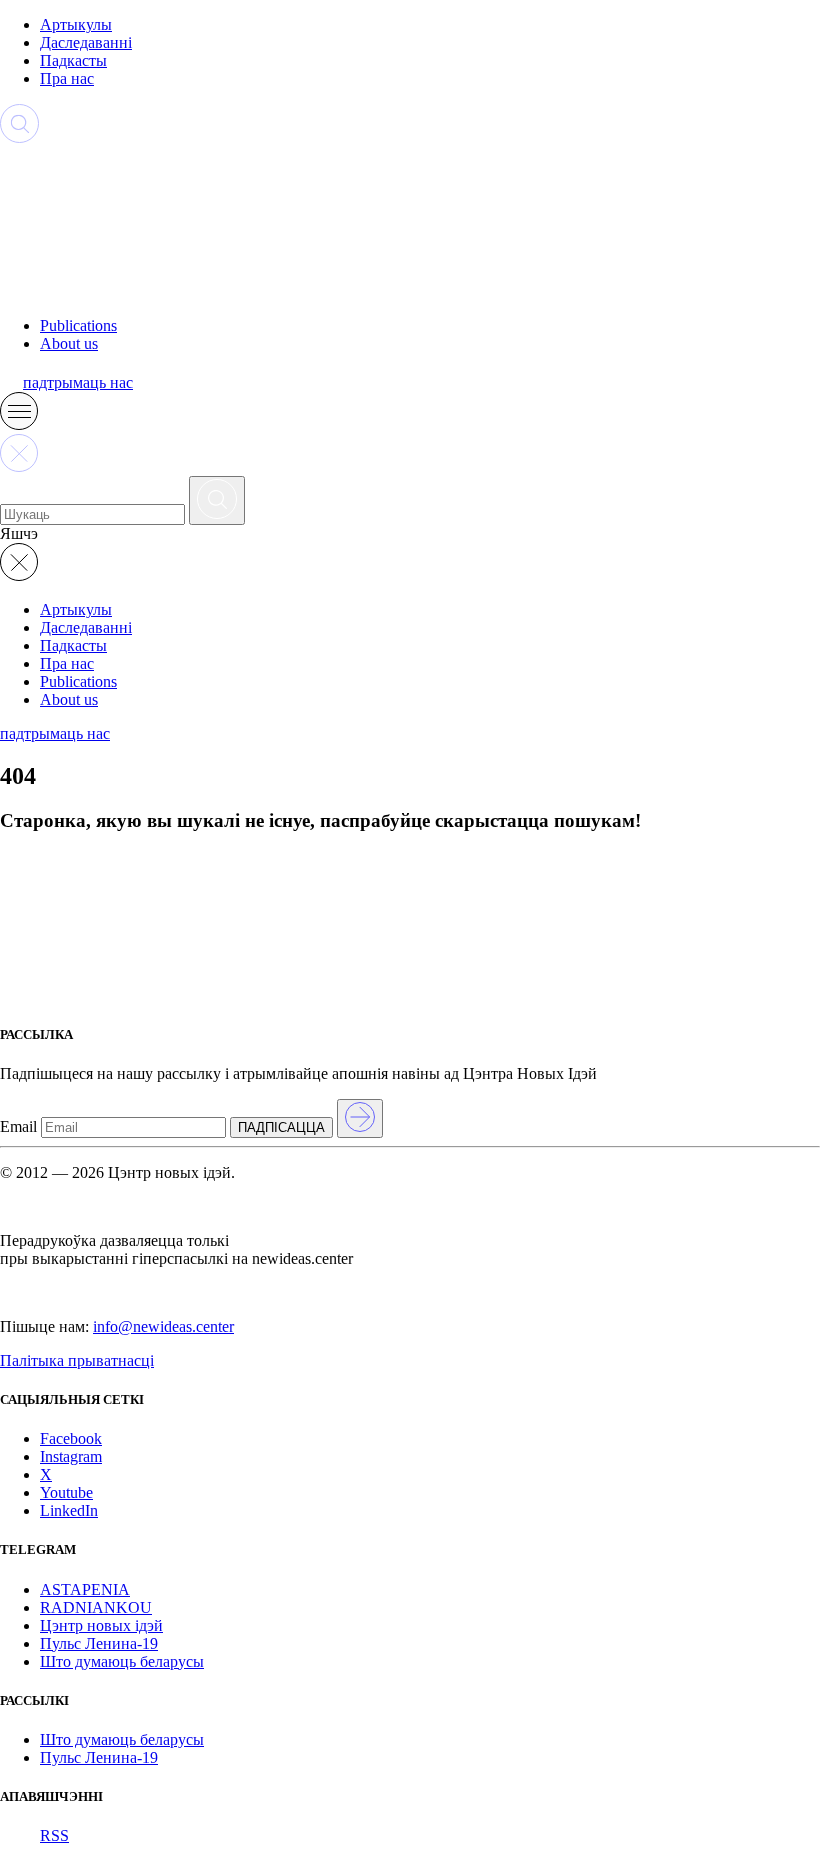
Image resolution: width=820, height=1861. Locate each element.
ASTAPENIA (85, 1589)
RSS (54, 1835)
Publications (78, 325)
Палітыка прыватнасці (77, 1360)
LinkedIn (69, 1510)
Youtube (66, 1492)
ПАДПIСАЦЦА (281, 1127)
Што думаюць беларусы (122, 1661)
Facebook (71, 1438)
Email (18, 1126)
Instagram (71, 1456)
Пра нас (67, 78)
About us (69, 343)
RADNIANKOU (96, 1607)
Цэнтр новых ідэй (101, 1625)
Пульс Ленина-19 (99, 1643)
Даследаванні (86, 42)
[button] (19, 424)
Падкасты (73, 60)
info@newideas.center (163, 1326)
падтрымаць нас (78, 382)
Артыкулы (76, 24)
